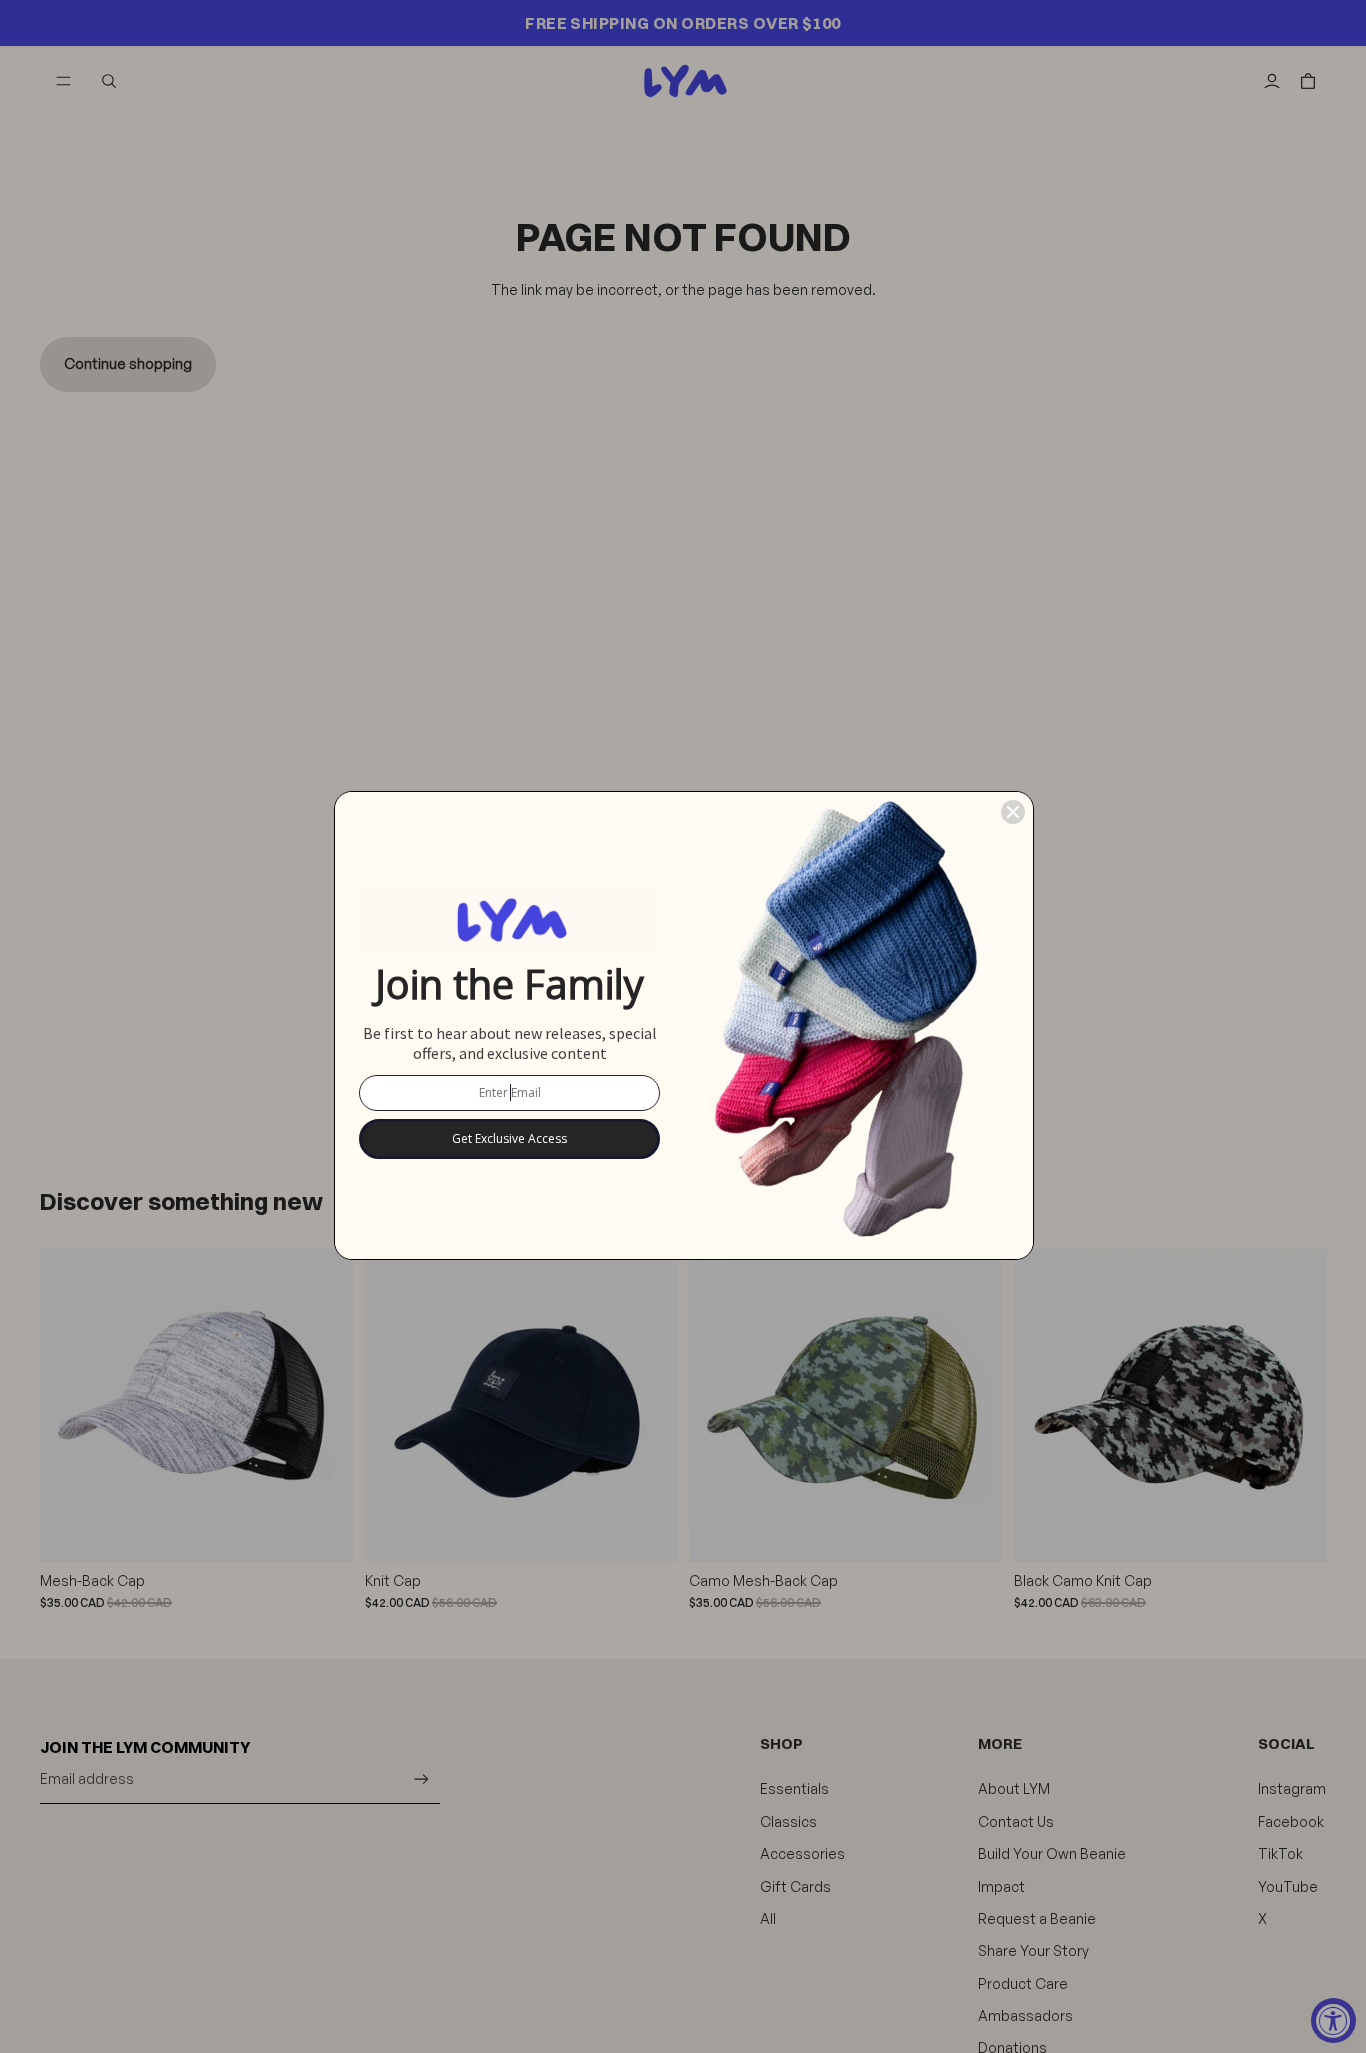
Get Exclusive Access (509, 1138)
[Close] (1013, 812)
